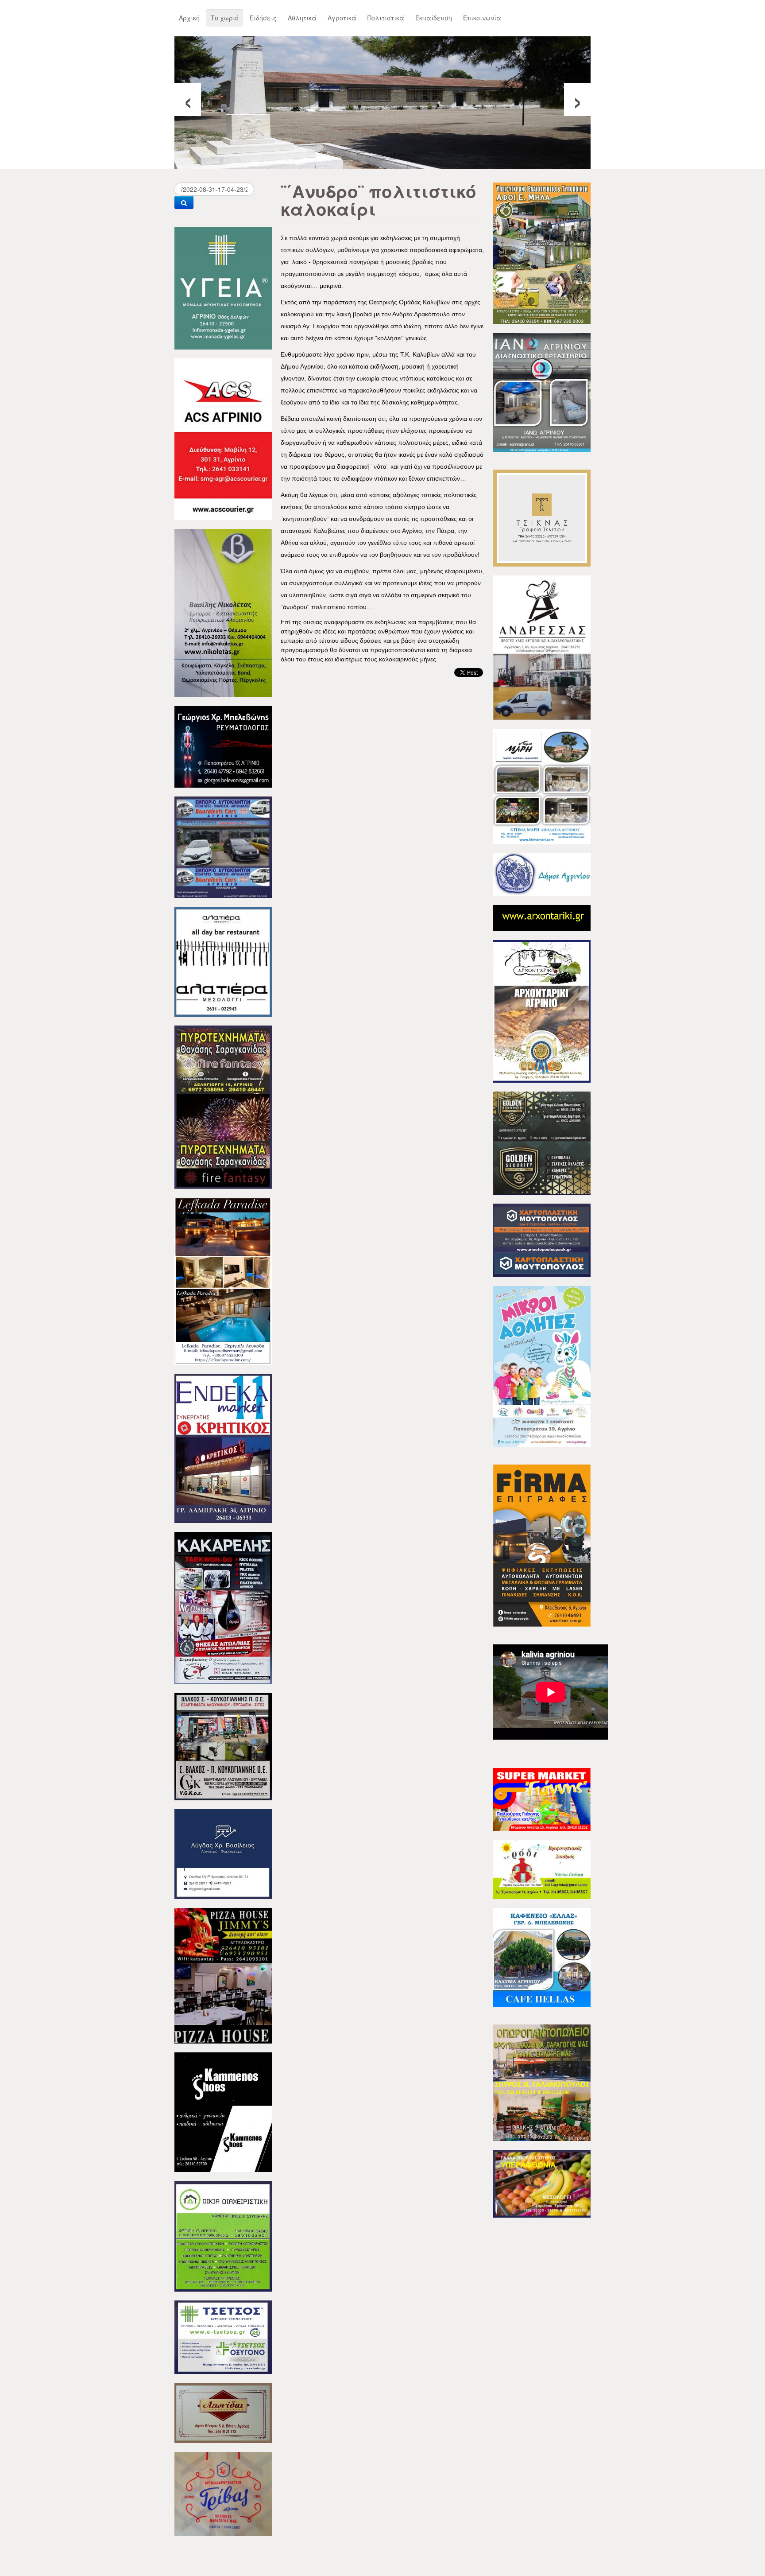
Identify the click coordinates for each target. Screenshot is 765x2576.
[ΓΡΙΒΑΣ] (223, 2493)
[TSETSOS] (223, 2336)
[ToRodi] (542, 1869)
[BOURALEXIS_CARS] (223, 846)
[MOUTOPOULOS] (542, 1239)
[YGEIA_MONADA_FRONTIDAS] (223, 287)
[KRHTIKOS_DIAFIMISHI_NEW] (223, 1447)
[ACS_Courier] (223, 438)
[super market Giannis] (542, 1799)
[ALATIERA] (223, 961)
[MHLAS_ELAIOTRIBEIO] (542, 253)
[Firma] (542, 1545)
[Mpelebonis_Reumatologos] (223, 746)
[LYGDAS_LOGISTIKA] (223, 1853)
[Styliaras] (223, 2235)
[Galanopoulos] (542, 2183)
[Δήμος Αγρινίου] (542, 874)
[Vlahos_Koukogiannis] (223, 1746)
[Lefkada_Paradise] (223, 1280)
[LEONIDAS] (223, 2412)
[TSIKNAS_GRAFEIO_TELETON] (542, 517)
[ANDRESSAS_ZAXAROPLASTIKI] (542, 647)
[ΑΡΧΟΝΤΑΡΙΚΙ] (542, 1010)
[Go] (184, 202)
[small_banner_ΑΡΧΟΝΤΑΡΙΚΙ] (542, 917)
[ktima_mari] (542, 785)
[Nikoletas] (223, 612)
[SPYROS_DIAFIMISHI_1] (542, 2082)
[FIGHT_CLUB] (223, 1607)
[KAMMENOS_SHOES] (223, 2111)
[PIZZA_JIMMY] (223, 1975)
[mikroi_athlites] (542, 1365)
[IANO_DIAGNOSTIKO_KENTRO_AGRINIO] (542, 392)
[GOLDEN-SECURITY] (542, 1142)
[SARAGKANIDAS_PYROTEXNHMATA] (223, 1106)
